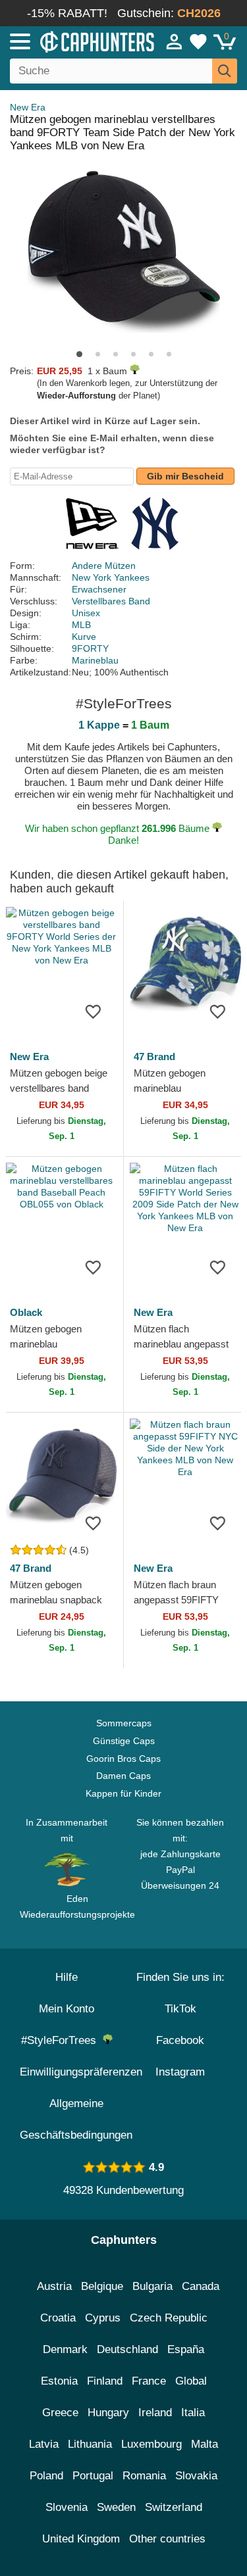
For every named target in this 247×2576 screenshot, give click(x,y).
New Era (28, 107)
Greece (60, 2413)
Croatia (58, 2318)
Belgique (102, 2286)
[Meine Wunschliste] (198, 41)
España (186, 2349)
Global (191, 2381)
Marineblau (95, 660)
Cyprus (103, 2318)
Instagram (180, 2072)
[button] (79, 354)
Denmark (65, 2349)
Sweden (116, 2507)
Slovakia (196, 2476)
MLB (81, 625)
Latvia (44, 2444)
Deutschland (127, 2349)
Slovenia (67, 2507)
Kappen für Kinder (123, 1793)
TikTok (180, 2009)
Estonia (59, 2381)
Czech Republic (169, 2318)
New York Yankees (111, 577)
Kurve (84, 637)
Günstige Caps (124, 1741)
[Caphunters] (72, 41)
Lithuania (90, 2444)
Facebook (180, 2040)
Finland (105, 2381)
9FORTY (90, 648)
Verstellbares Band (111, 601)
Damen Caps (123, 1776)
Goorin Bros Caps (123, 1759)
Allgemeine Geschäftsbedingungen (76, 2119)
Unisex (86, 613)
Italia (193, 2413)
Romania (144, 2476)
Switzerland (174, 2507)
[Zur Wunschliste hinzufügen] (94, 1011)
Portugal (93, 2476)
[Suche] (225, 71)
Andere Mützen (104, 566)
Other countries (167, 2539)
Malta (205, 2444)
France (149, 2381)
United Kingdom (81, 2539)
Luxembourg (151, 2444)
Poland (46, 2476)
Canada (201, 2286)
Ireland (155, 2413)
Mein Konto (67, 2009)
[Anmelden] (175, 41)
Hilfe (67, 1977)
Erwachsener (99, 589)
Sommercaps (124, 1723)
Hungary (108, 2413)
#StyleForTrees (62, 2040)
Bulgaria (152, 2286)
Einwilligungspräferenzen (81, 2072)
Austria (54, 2286)
